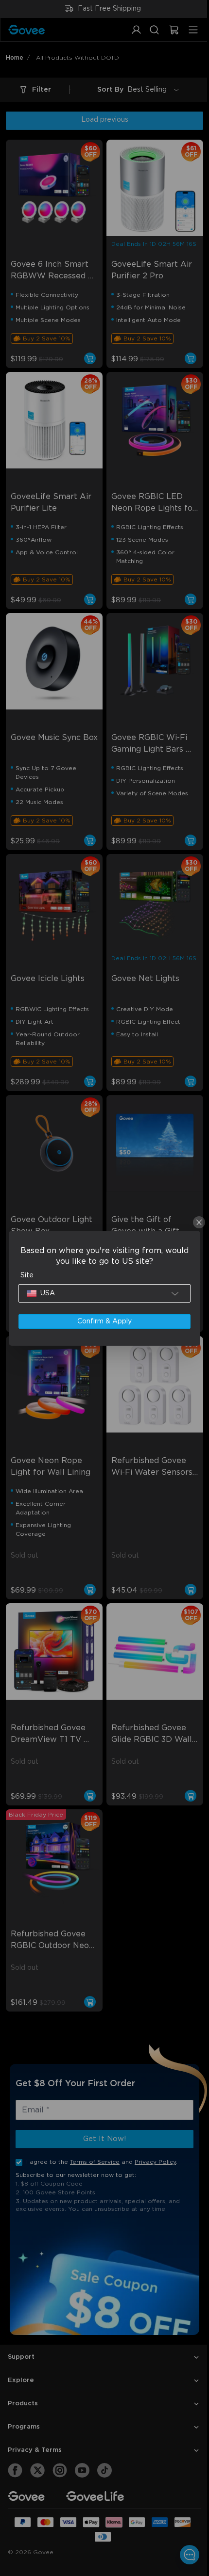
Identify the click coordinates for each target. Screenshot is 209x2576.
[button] (102, 1293)
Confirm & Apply (102, 1321)
